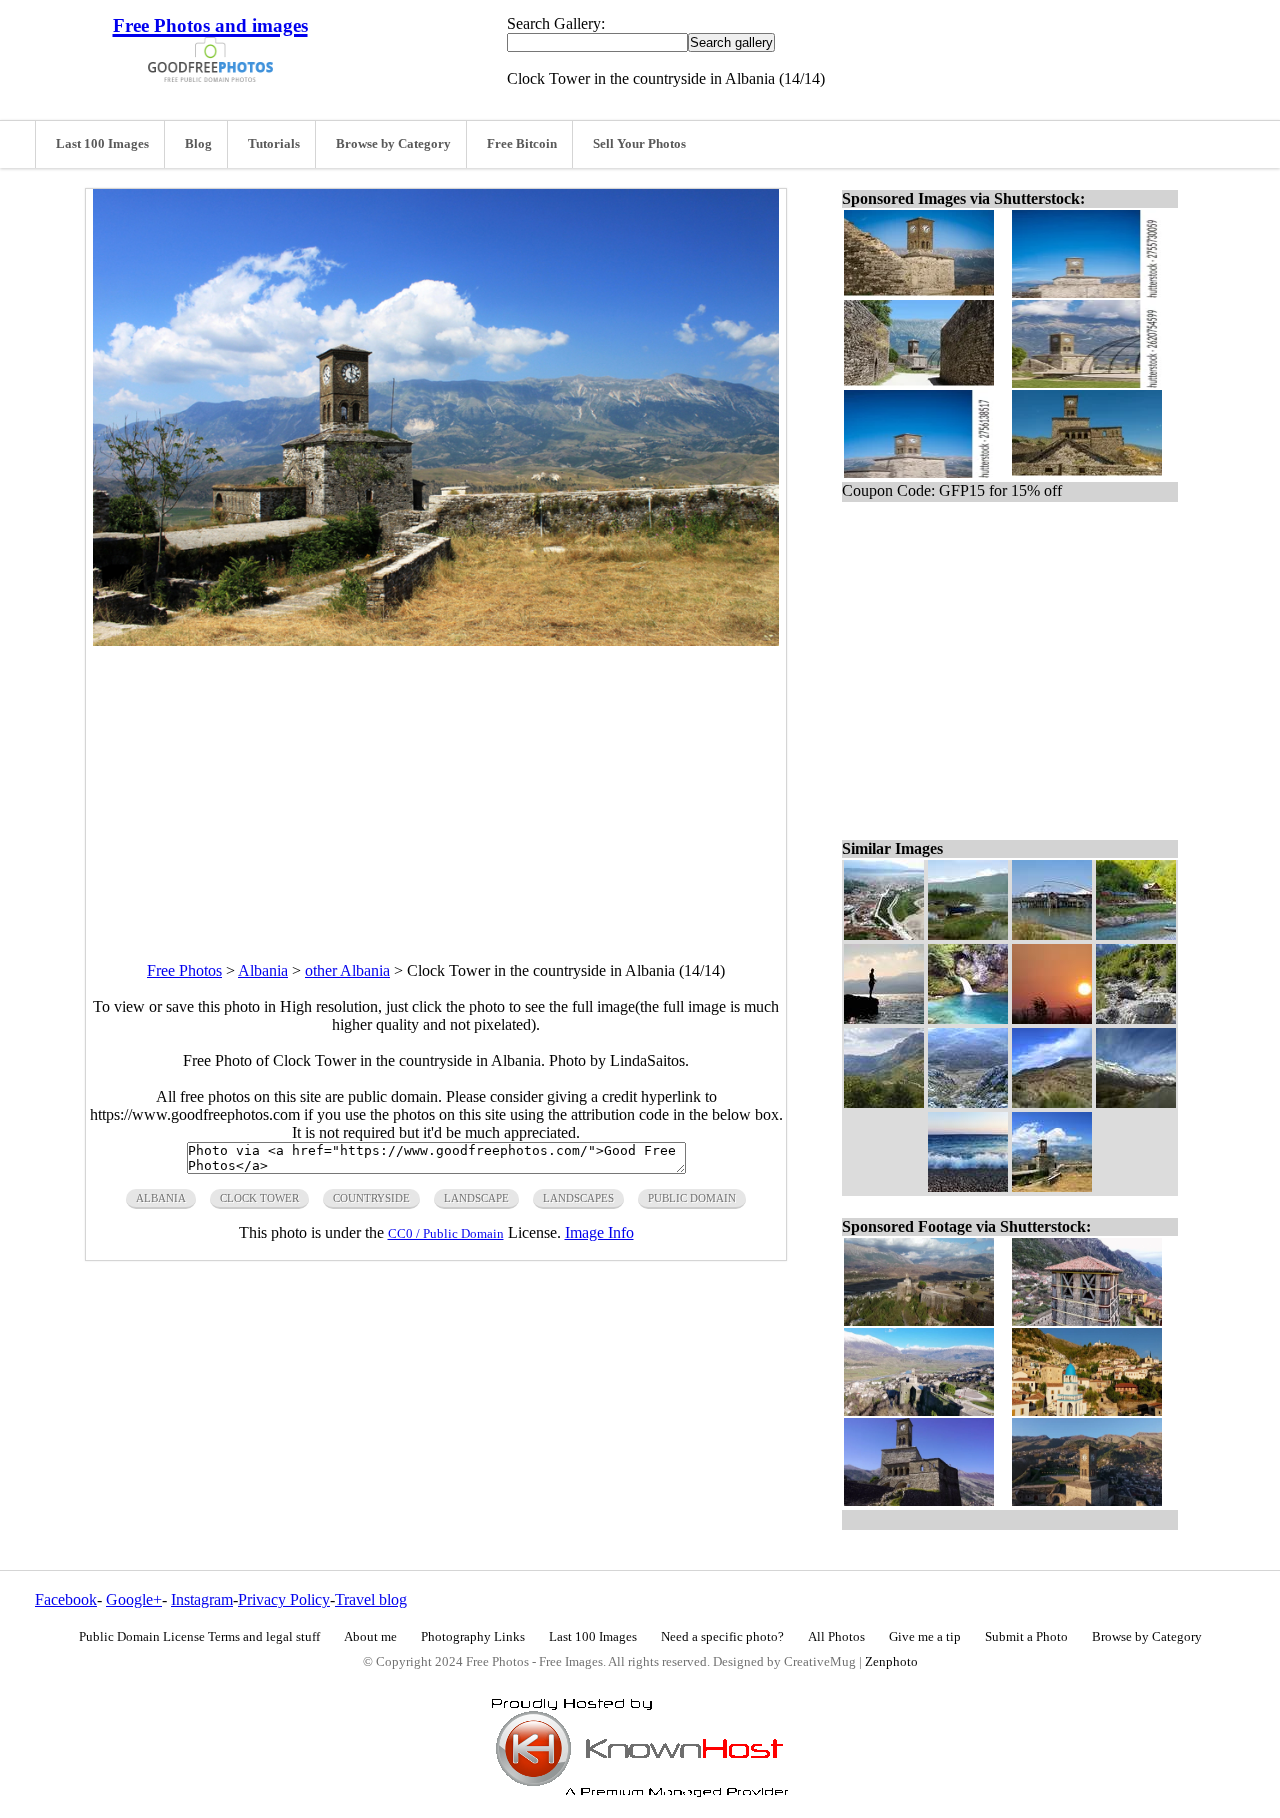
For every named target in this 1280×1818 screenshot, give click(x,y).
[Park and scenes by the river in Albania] (1136, 934)
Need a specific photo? (722, 1637)
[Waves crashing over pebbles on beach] (968, 1186)
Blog (198, 144)
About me (370, 1637)
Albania (263, 970)
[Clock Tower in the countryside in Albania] (1052, 1186)
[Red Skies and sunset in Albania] (1052, 1018)
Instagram (202, 1599)
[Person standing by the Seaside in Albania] (884, 1018)
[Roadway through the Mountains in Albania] (1136, 1102)
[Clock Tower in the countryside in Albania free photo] (436, 640)
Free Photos (184, 970)
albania (161, 1198)
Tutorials (274, 144)
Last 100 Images (102, 144)
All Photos (836, 1637)
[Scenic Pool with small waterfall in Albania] (968, 1018)
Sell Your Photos (639, 144)
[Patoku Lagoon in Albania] (1052, 934)
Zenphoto (891, 1662)
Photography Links (473, 1637)
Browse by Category (393, 144)
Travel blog (371, 1599)
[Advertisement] (436, 786)
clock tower (259, 1198)
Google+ (134, 1599)
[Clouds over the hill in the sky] (1052, 1102)
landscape (476, 1198)
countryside (371, 1198)
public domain (692, 1198)
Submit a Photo (1026, 1637)
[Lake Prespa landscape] (968, 934)
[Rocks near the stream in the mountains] (1136, 1018)
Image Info (599, 1232)
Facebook (66, 1599)
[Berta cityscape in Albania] (884, 934)
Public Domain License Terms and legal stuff (199, 1637)
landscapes (578, 1198)
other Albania (347, 970)
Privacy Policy (284, 1599)
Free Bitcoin (522, 144)
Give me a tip (925, 1637)
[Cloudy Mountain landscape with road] (884, 1102)
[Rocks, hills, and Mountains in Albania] (968, 1102)
